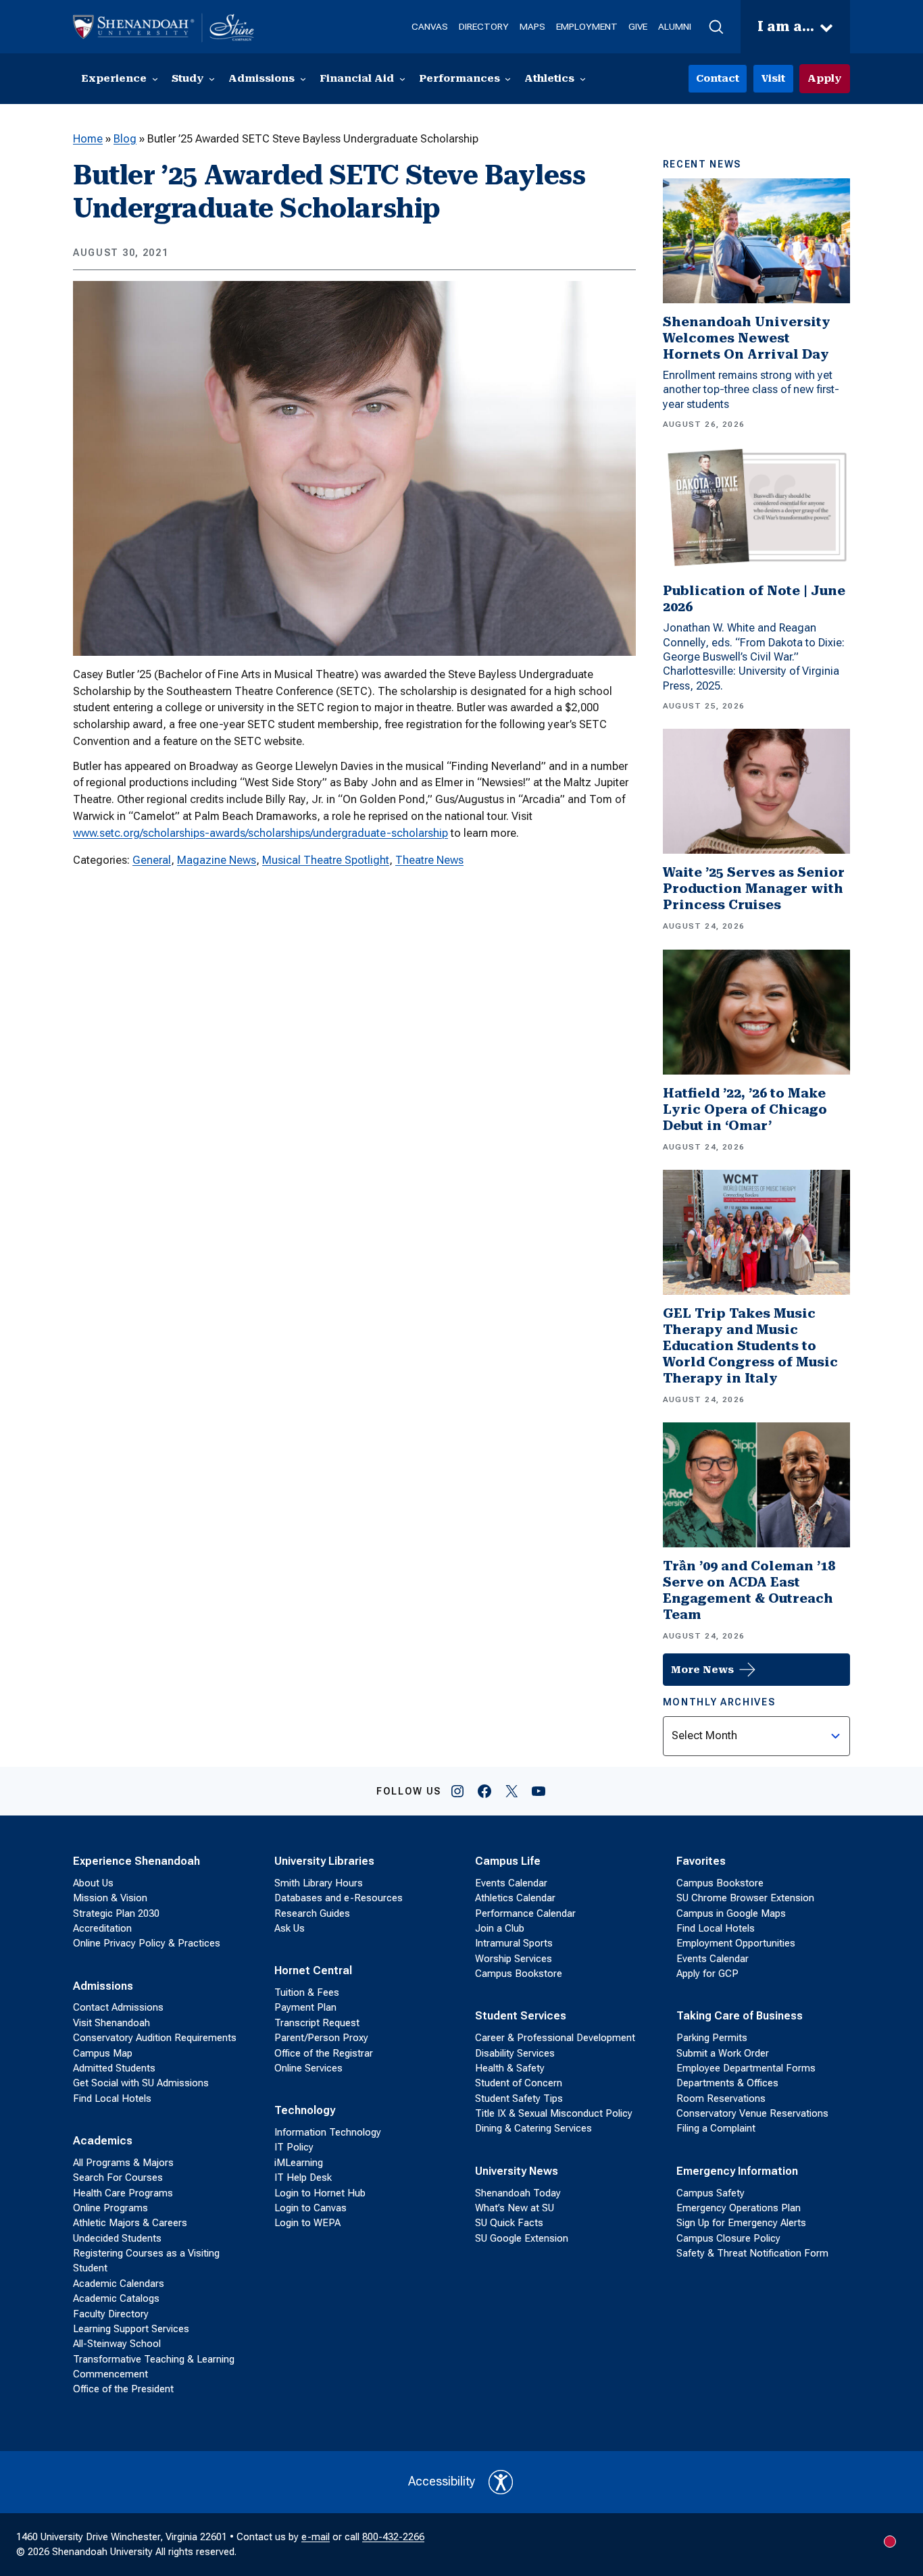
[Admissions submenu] (303, 79)
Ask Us (290, 1928)
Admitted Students (114, 2068)
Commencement (110, 2374)
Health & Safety (510, 2068)
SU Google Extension (522, 2238)
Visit (773, 78)
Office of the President (123, 2389)
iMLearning (299, 2163)
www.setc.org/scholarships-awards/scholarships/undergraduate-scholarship (260, 833)
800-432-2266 (393, 2537)
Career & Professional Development (555, 2038)
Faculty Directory (111, 2314)
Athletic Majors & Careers (130, 2223)
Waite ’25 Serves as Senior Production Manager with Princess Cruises (754, 888)
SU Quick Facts (509, 2223)
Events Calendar (511, 1883)
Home (88, 139)
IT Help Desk (303, 2178)
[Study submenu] (212, 79)
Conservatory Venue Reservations (752, 2113)
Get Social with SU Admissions (141, 2083)
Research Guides (312, 1913)
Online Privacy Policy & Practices (147, 1943)
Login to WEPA (307, 2223)
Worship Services (514, 1959)
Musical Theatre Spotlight (326, 860)
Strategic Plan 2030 (116, 1913)
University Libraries (324, 1861)
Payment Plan (305, 2007)
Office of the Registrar (324, 2053)
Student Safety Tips (519, 2098)
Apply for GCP (707, 1974)
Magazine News (217, 860)
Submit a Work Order (723, 2053)
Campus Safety (710, 2193)
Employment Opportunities (736, 1943)
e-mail (316, 2537)
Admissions (103, 1986)
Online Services (308, 2068)
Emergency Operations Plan (739, 2208)
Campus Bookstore (519, 1974)
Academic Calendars (119, 2284)
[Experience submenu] (155, 79)
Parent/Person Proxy (321, 2038)
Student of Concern (519, 2083)
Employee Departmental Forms (746, 2068)
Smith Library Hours (319, 1883)
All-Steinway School (117, 2344)
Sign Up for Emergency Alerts (741, 2223)
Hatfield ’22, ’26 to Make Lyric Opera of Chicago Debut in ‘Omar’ (745, 1109)
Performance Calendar (525, 1913)
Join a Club (500, 1928)
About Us (93, 1883)
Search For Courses (118, 2178)
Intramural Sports (514, 1943)
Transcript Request (317, 2023)
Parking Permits (712, 2038)
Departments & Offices (727, 2083)
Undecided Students (117, 2238)
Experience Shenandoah (136, 1861)
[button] (716, 27)
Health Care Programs (123, 2193)
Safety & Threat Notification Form (752, 2253)
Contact (718, 78)
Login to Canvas (310, 2208)
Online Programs (110, 2208)
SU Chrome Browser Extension (745, 1898)
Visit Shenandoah (111, 2023)
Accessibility (442, 2481)
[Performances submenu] (508, 79)
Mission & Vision (110, 1898)
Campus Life (508, 1861)
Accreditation (102, 1928)
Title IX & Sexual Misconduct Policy (554, 2113)
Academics (103, 2141)
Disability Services (515, 2053)
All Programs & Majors (123, 2163)
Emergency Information (737, 2171)
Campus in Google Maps (731, 1913)
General (152, 860)
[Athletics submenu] (583, 79)
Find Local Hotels (112, 2098)
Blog (125, 139)
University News (517, 2171)
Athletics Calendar (515, 1898)
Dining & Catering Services (533, 2128)
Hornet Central (313, 1970)
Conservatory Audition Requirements (155, 2038)
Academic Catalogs (116, 2298)
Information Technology (328, 2132)
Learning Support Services (131, 2329)
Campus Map (103, 2053)
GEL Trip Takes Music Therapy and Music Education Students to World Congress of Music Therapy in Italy (750, 1346)
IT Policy (294, 2147)
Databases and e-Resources (339, 1898)
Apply (825, 78)
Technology (305, 2110)
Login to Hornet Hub (320, 2193)
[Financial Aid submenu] (402, 79)
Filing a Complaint (716, 2128)
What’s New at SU (515, 2208)
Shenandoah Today (518, 2193)
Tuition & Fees (307, 1992)
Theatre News (429, 860)
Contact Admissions (118, 2007)
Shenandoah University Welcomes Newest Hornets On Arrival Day (747, 338)
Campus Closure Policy (728, 2238)
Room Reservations (721, 2098)
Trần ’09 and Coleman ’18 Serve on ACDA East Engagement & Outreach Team (749, 1590)
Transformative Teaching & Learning (154, 2359)
